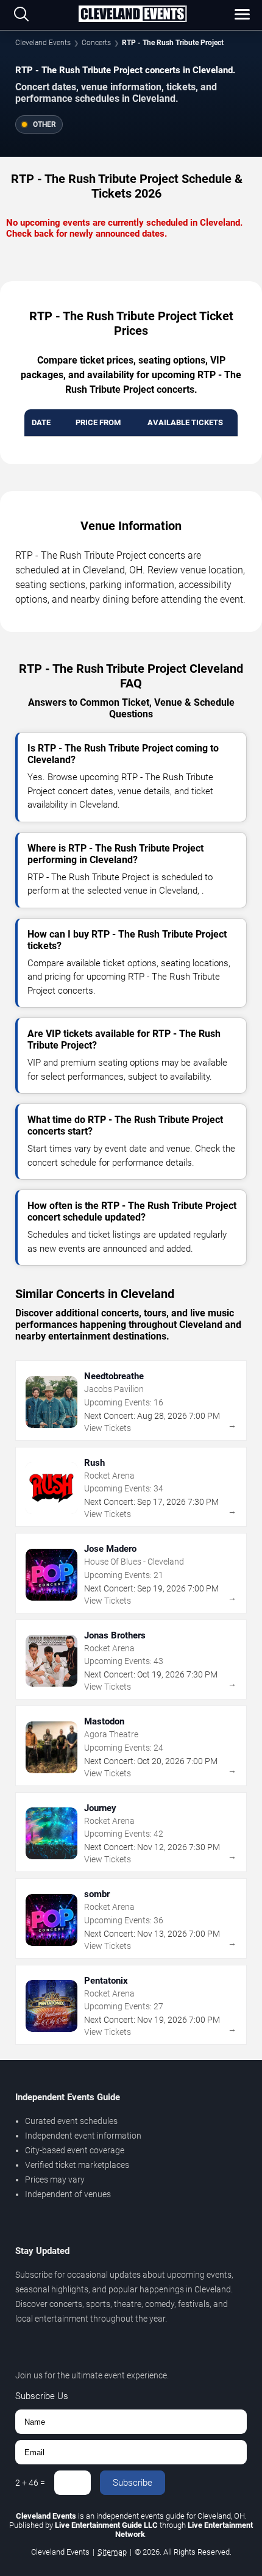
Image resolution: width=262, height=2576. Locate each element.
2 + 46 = (30, 2483)
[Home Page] (132, 15)
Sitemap (112, 2552)
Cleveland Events (43, 43)
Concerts (96, 43)
